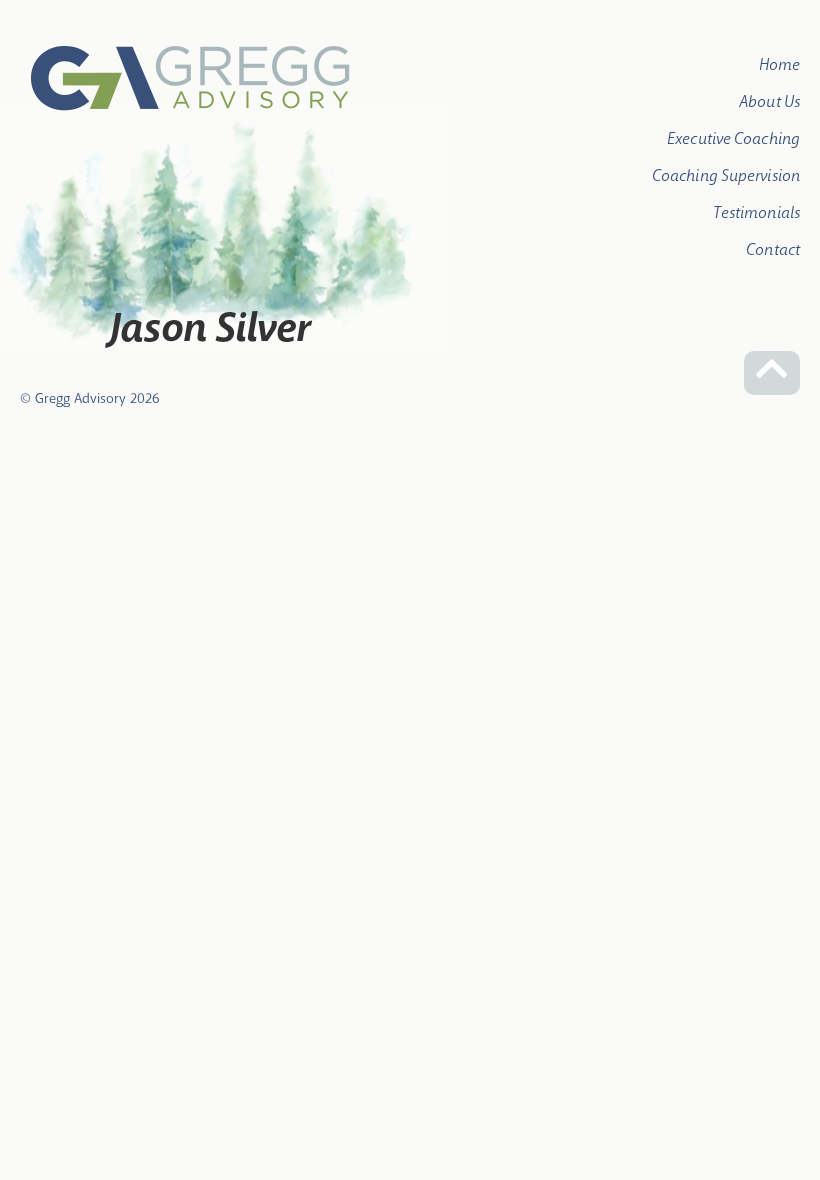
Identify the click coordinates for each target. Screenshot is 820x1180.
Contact (773, 249)
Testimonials (756, 212)
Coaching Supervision (726, 175)
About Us (769, 101)
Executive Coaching (733, 138)
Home (779, 64)
